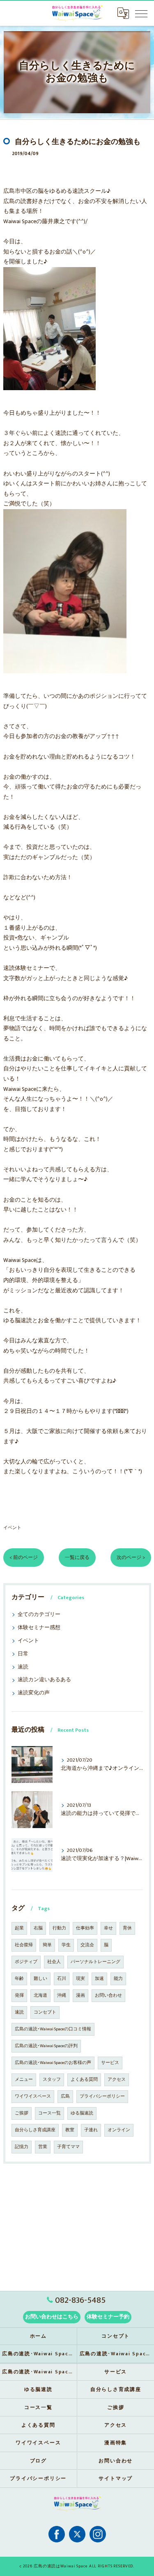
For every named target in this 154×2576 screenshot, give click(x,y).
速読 (23, 1667)
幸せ (108, 1928)
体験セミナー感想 (39, 1628)
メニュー (24, 2080)
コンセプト (45, 2012)
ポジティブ (26, 1962)
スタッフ (52, 2080)
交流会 (87, 1945)
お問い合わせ (108, 1995)
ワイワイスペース (33, 2096)
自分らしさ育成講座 (35, 2130)
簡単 (47, 1945)
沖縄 (62, 1995)
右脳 (38, 1928)
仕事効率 (85, 1928)
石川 (62, 1979)
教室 (70, 2130)
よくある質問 (84, 2080)
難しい (40, 1979)
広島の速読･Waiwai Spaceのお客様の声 (53, 2063)
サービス (110, 2063)
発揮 (19, 1995)
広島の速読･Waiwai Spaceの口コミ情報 (53, 2029)
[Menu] (141, 13)
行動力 (59, 1928)
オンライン (119, 2130)
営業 (43, 2147)
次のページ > (131, 1558)
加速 (99, 1979)
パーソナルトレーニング (95, 1962)
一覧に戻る (77, 1558)
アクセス (117, 2080)
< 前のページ (24, 1558)
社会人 (54, 1962)
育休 (127, 1928)
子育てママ (68, 2147)
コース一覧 (49, 2113)
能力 (118, 1979)
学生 (66, 1945)
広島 (65, 2096)
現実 (80, 1979)
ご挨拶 (22, 2113)
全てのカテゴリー (39, 1615)
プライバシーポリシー (102, 2096)
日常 (23, 1654)
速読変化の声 (34, 1693)
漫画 (80, 1995)
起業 (19, 1928)
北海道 (40, 1995)
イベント (12, 1528)
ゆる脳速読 (82, 2113)
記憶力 (22, 2147)
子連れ (91, 2130)
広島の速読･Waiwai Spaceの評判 (46, 2046)
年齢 (19, 1979)
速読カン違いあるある (44, 1680)
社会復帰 (24, 1945)
